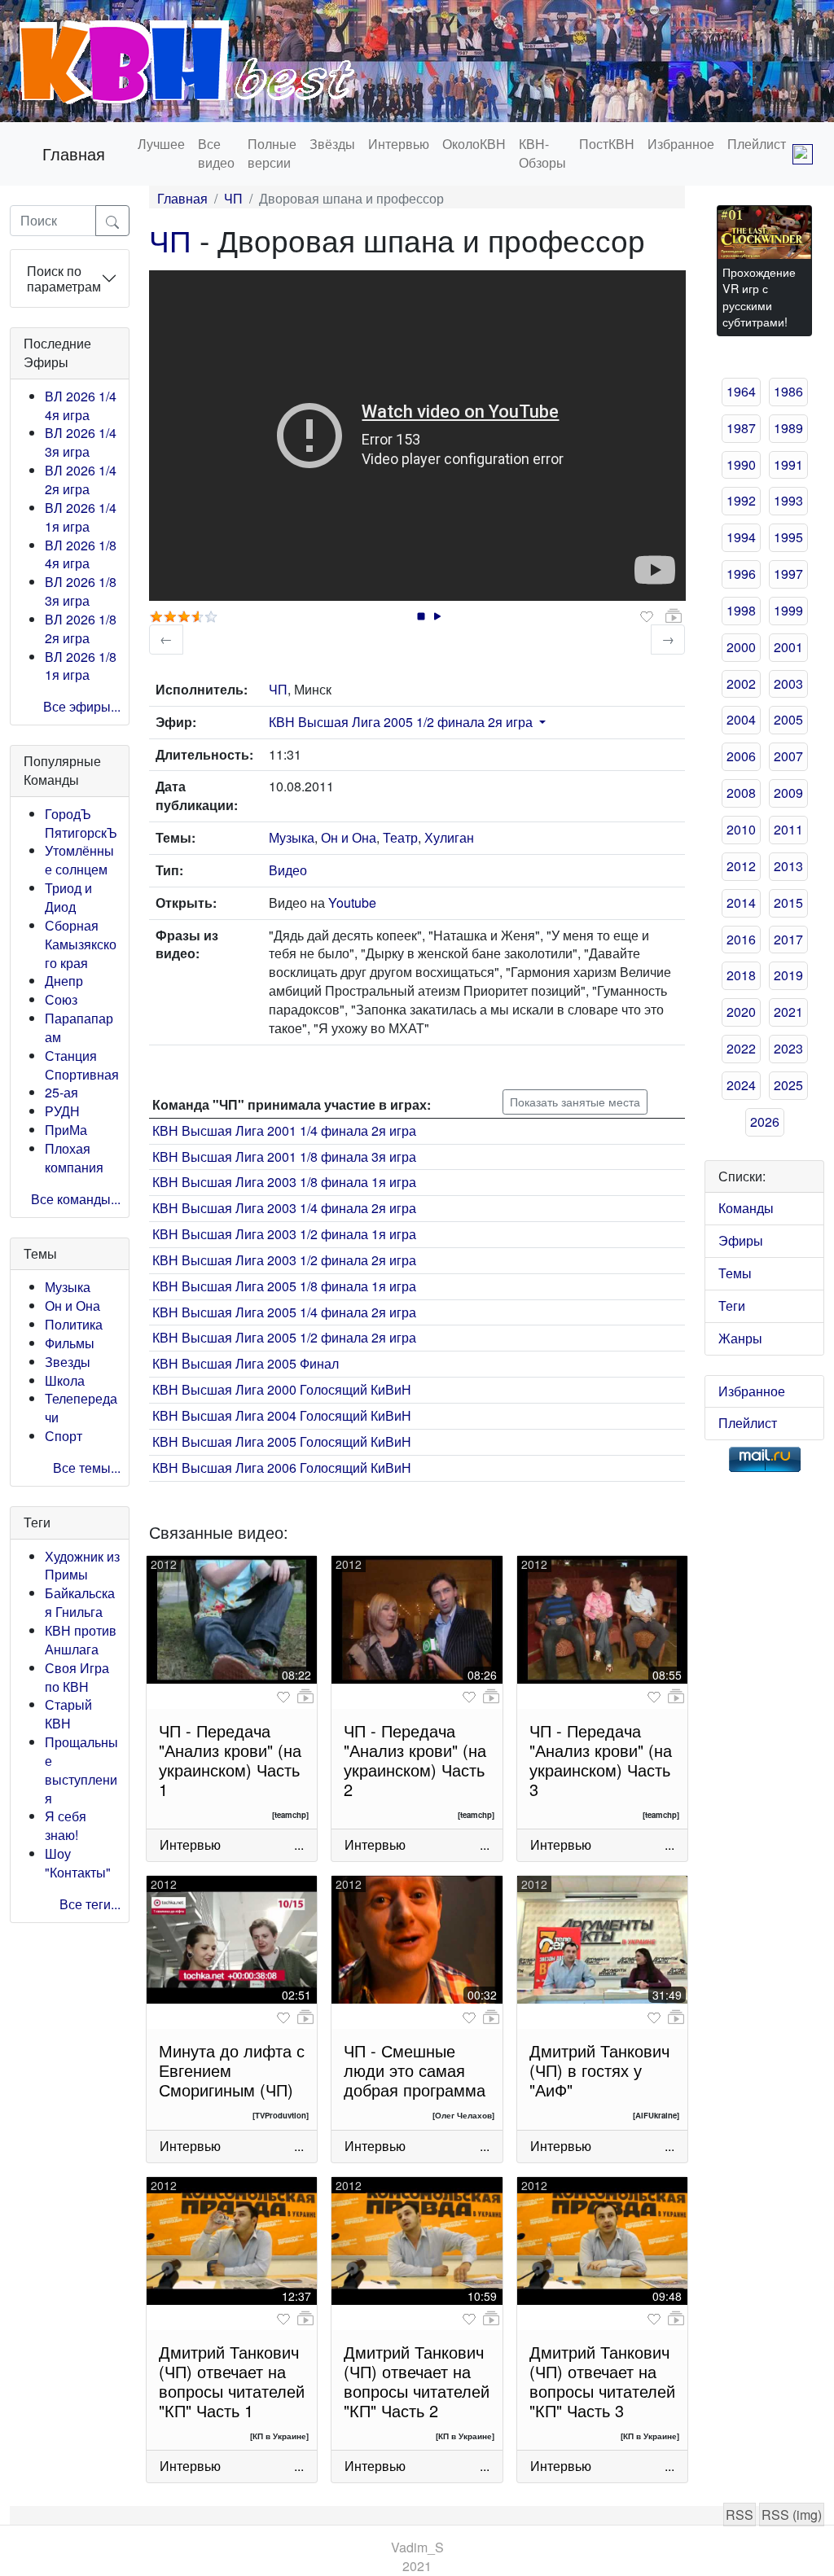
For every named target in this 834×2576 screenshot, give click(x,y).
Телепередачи (81, 1408)
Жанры (740, 1338)
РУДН (62, 1111)
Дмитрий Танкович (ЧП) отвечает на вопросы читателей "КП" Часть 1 (232, 2381)
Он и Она (72, 1306)
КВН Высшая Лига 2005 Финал (246, 1363)
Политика (74, 1324)
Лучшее (161, 144)
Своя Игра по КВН (77, 1677)
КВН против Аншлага (81, 1640)
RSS (740, 2515)
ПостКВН (607, 144)
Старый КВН (68, 1714)
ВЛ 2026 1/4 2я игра (81, 480)
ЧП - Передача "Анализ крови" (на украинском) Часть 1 (230, 1760)
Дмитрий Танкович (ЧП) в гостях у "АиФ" (599, 2070)
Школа (65, 1380)
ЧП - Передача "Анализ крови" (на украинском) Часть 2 (415, 1760)
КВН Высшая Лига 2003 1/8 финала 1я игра (284, 1182)
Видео (288, 870)
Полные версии (272, 153)
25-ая (61, 1092)
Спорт (64, 1436)
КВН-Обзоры (542, 153)
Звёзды (332, 144)
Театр (400, 837)
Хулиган (449, 837)
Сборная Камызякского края (81, 944)
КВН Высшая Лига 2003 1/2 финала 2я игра (284, 1260)
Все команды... (76, 1199)
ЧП (233, 198)
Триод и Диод (68, 897)
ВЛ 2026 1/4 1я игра (81, 517)
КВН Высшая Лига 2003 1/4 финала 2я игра (284, 1208)
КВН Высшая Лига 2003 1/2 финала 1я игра (284, 1234)
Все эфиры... (82, 706)
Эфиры (741, 1240)
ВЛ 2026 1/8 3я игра (81, 591)
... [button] (299, 1844)
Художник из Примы (82, 1566)
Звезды (68, 1362)
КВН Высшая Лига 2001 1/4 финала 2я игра (284, 1130)
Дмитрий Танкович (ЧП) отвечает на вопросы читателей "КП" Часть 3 (602, 2381)
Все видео (216, 153)
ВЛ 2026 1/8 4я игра (81, 554)
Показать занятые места (575, 1102)
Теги (732, 1306)
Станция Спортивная (82, 1065)
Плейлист (757, 144)
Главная (74, 153)
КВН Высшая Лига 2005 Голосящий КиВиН (282, 1441)
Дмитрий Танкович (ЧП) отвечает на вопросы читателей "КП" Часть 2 (417, 2381)
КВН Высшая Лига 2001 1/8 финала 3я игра (284, 1157)
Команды (746, 1208)
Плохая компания (74, 1158)
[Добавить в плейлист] (674, 616)
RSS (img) (792, 2515)
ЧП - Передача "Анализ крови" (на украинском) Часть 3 (601, 1760)
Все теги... (90, 1904)
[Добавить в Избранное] (647, 617)
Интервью (399, 144)
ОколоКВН (474, 144)
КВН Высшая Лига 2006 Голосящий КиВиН (282, 1468)
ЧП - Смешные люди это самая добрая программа (415, 2070)
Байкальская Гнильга (80, 1602)
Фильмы (70, 1343)
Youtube (352, 902)
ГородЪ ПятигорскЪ (81, 823)
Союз (61, 999)
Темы (735, 1273)
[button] (541, 722)
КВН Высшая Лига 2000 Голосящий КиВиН (282, 1389)
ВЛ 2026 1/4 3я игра (81, 442)
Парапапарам (79, 1027)
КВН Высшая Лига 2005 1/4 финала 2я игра (284, 1312)
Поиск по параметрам (64, 278)
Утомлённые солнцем (79, 860)
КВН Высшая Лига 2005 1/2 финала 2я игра (401, 722)
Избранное (681, 144)
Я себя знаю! (66, 1825)
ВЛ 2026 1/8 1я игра (81, 666)
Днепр (64, 981)
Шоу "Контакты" (78, 1863)
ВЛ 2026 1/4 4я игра (81, 405)
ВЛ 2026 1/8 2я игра (81, 629)
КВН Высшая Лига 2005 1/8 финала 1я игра (284, 1286)
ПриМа (66, 1130)
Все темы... (87, 1468)
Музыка (68, 1287)
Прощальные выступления (81, 1770)
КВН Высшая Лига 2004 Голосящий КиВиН (282, 1415)
